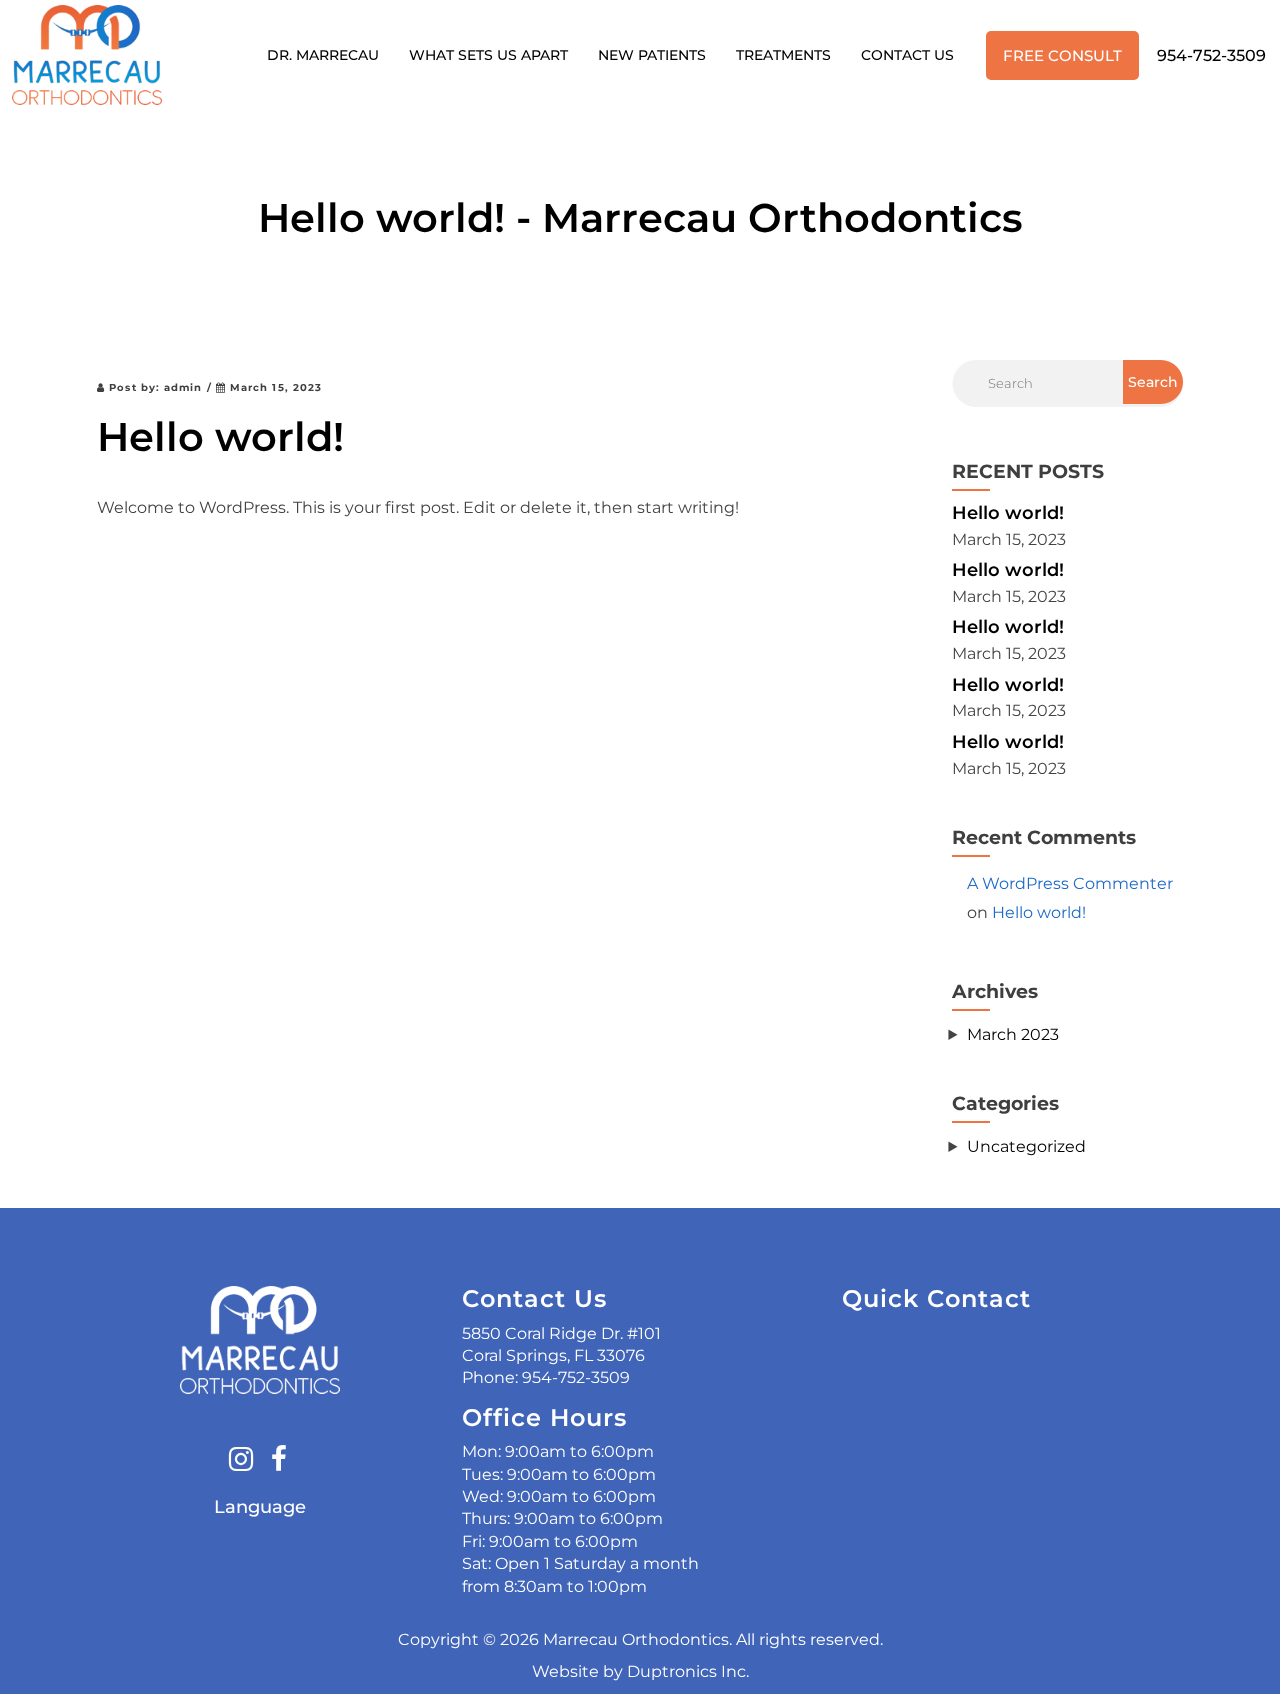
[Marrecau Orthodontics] (87, 55)
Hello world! (1008, 513)
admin (183, 387)
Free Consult (1062, 55)
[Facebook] (279, 1461)
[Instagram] (241, 1461)
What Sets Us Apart (488, 55)
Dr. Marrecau (323, 55)
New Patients (652, 55)
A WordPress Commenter (1070, 883)
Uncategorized (1026, 1146)
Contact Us (907, 55)
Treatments (783, 55)
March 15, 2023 (274, 387)
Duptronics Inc (686, 1671)
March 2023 (1013, 1034)
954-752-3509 (1211, 55)
